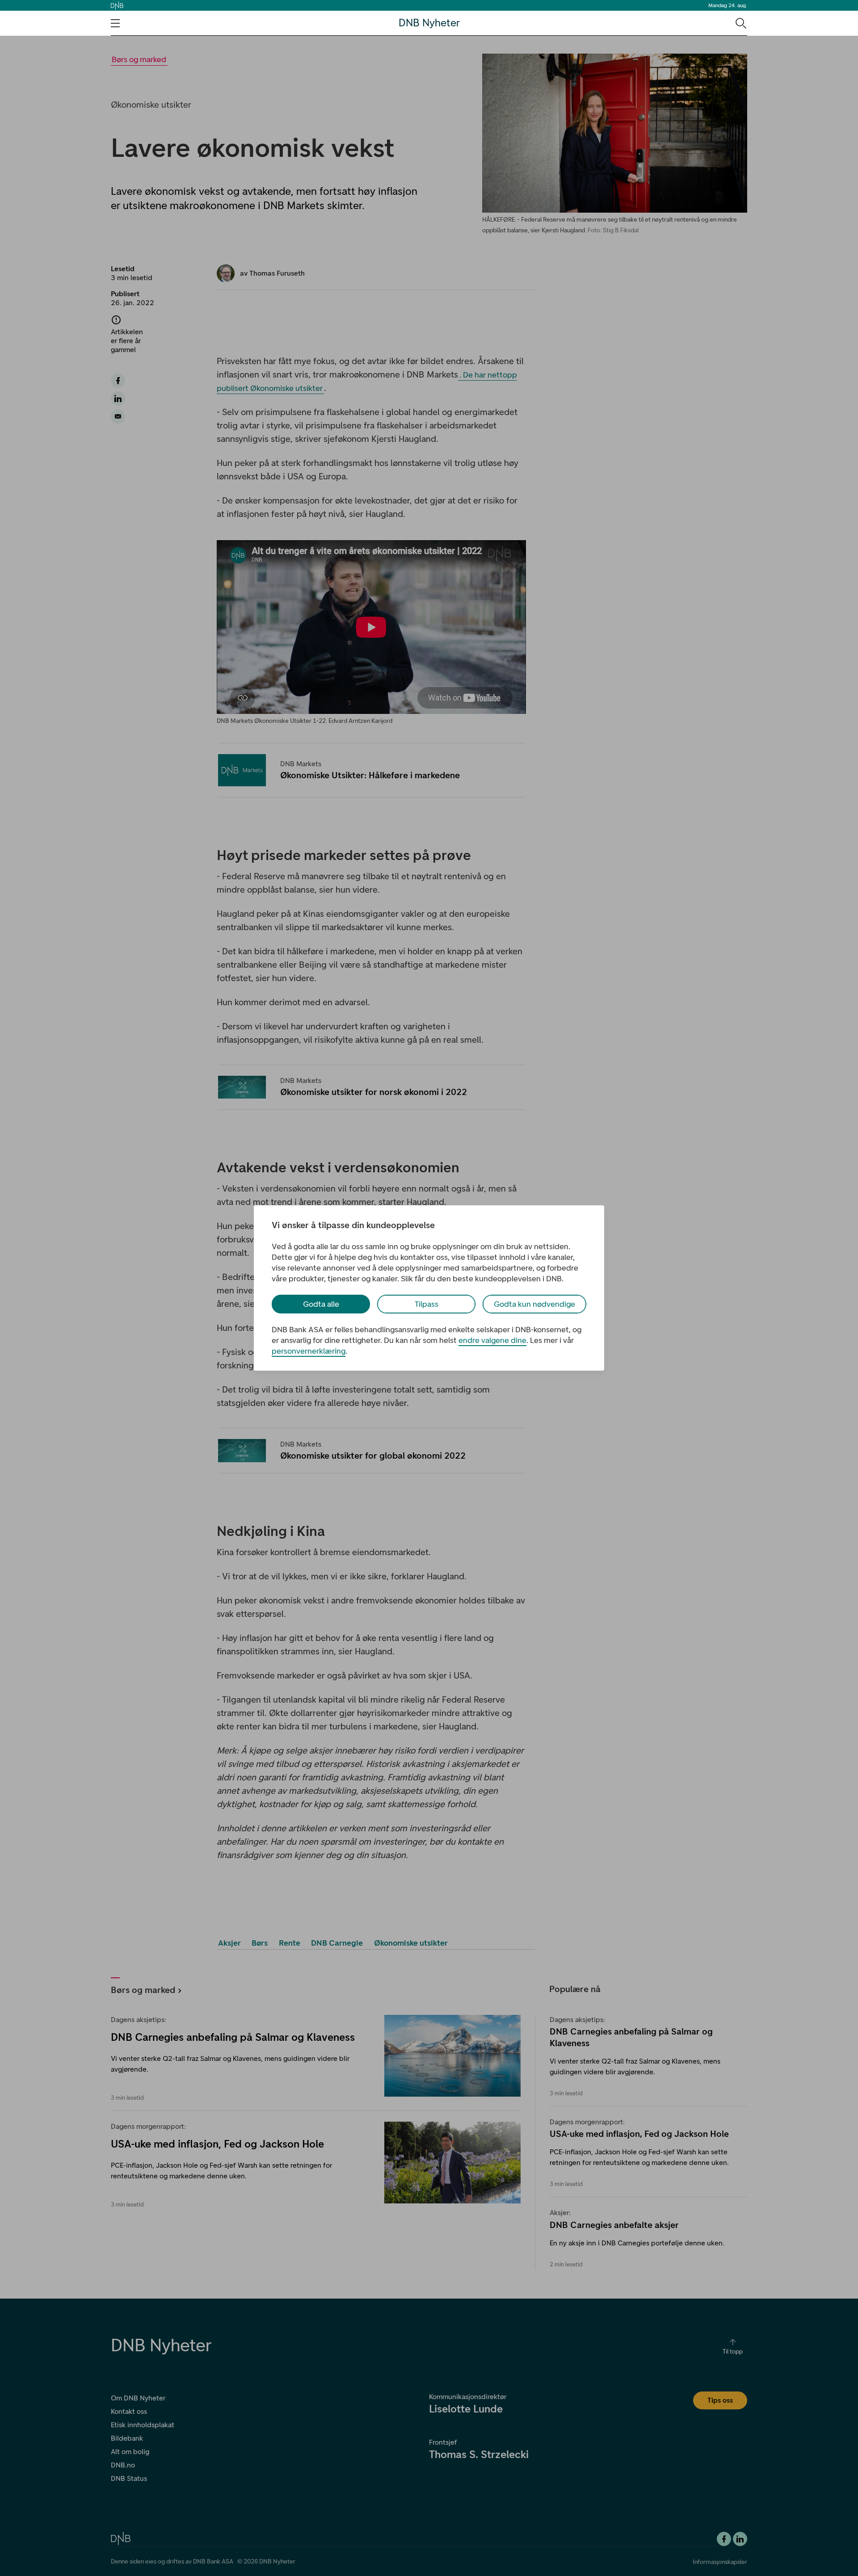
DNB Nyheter (429, 23)
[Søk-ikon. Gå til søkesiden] (740, 23)
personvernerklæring (309, 1351)
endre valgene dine (492, 1340)
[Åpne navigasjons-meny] (115, 23)
